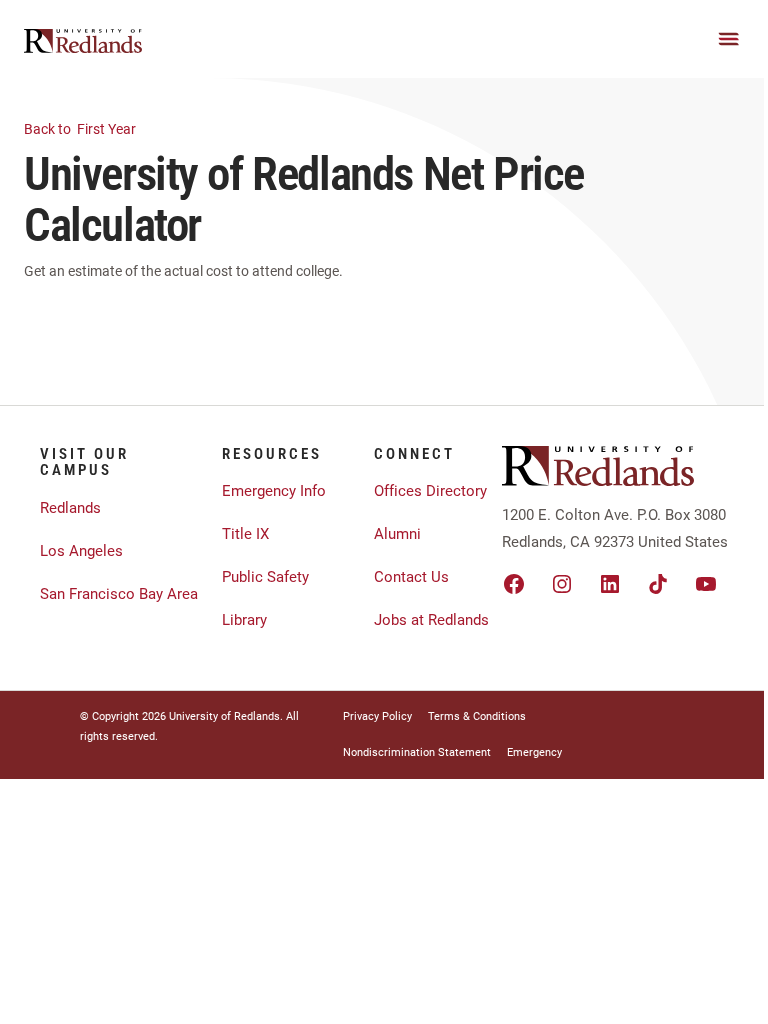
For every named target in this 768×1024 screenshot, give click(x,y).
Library (244, 620)
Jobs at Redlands (431, 620)
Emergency (534, 752)
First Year (81, 129)
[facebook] (514, 584)
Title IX (245, 534)
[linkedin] (610, 584)
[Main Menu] (729, 39)
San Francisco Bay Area (119, 594)
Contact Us (411, 577)
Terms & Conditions (477, 716)
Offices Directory (430, 491)
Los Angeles (81, 551)
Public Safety (265, 577)
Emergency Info (274, 491)
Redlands (70, 508)
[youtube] (706, 584)
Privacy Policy (377, 716)
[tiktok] (658, 584)
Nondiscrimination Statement (417, 752)
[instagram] (562, 584)
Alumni (397, 534)
